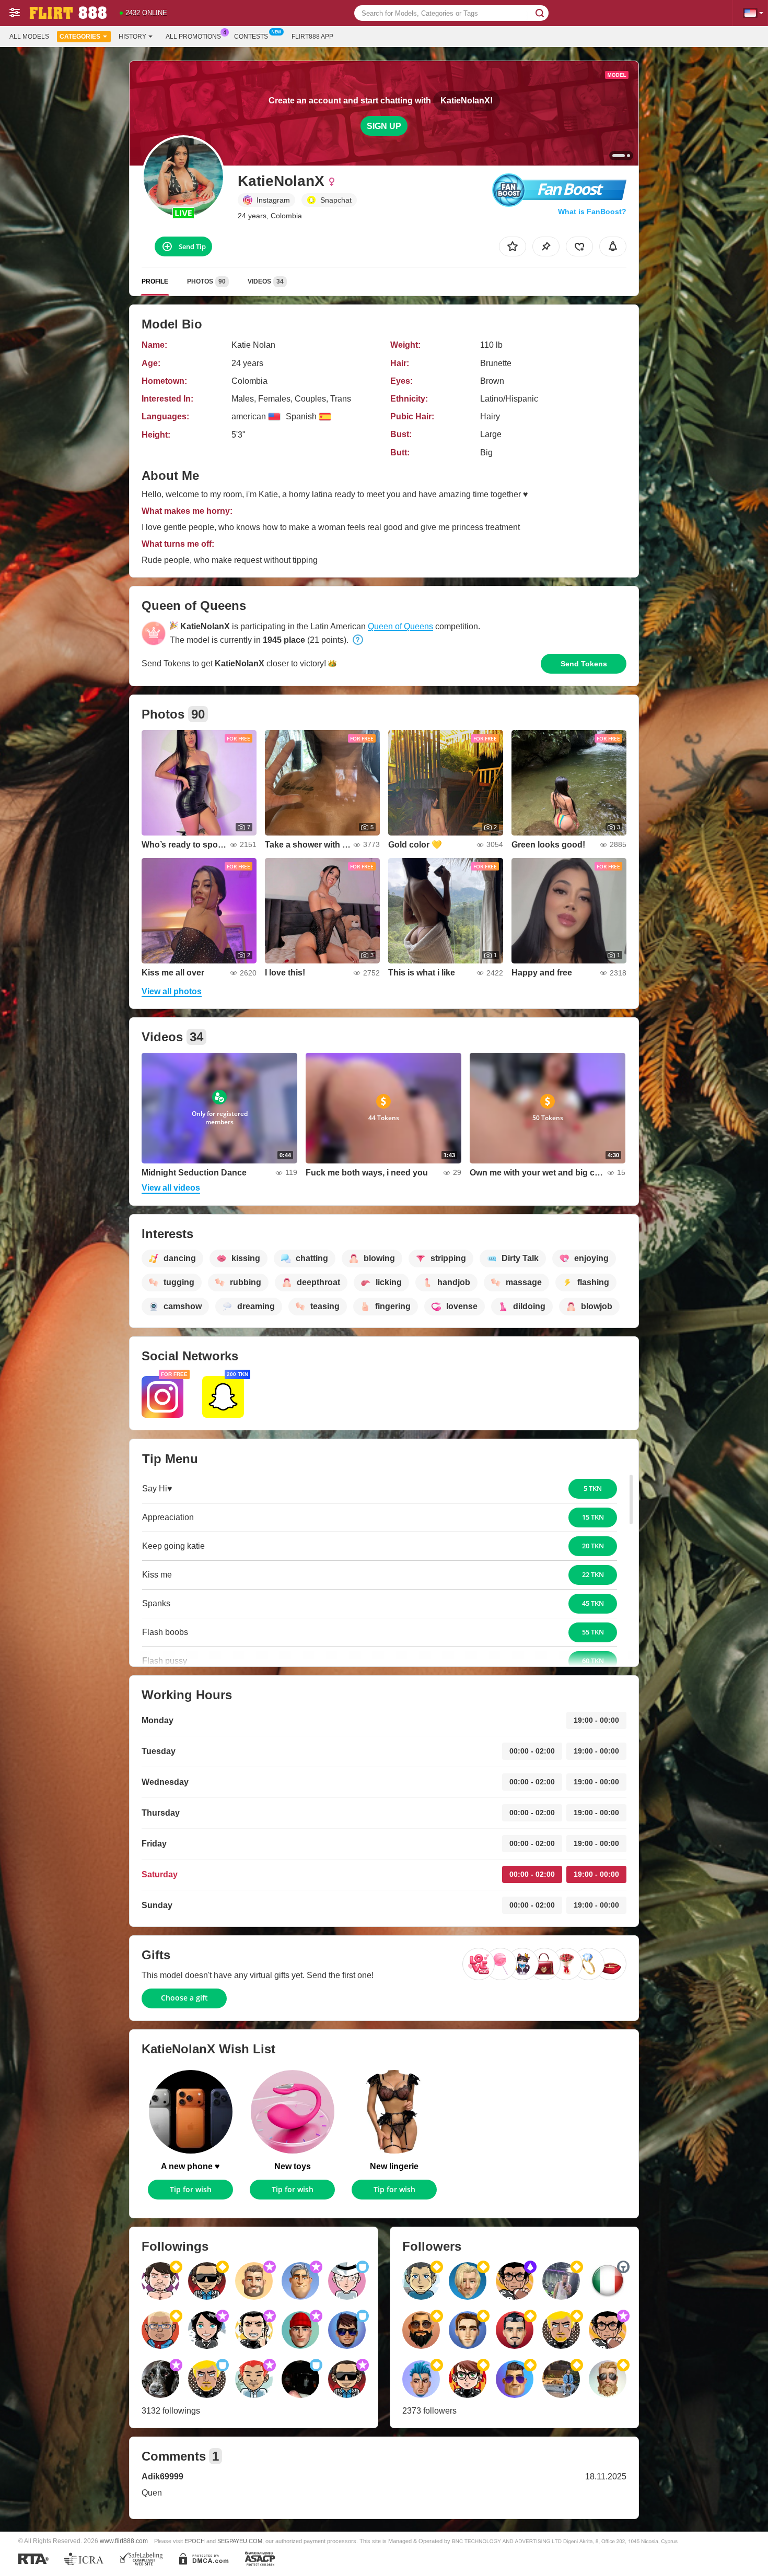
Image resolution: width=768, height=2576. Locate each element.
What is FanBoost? (592, 211)
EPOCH (195, 2541)
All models (29, 37)
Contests (251, 37)
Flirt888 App (312, 37)
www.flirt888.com (124, 2541)
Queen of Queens (400, 626)
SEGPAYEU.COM (240, 2541)
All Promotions (193, 37)
